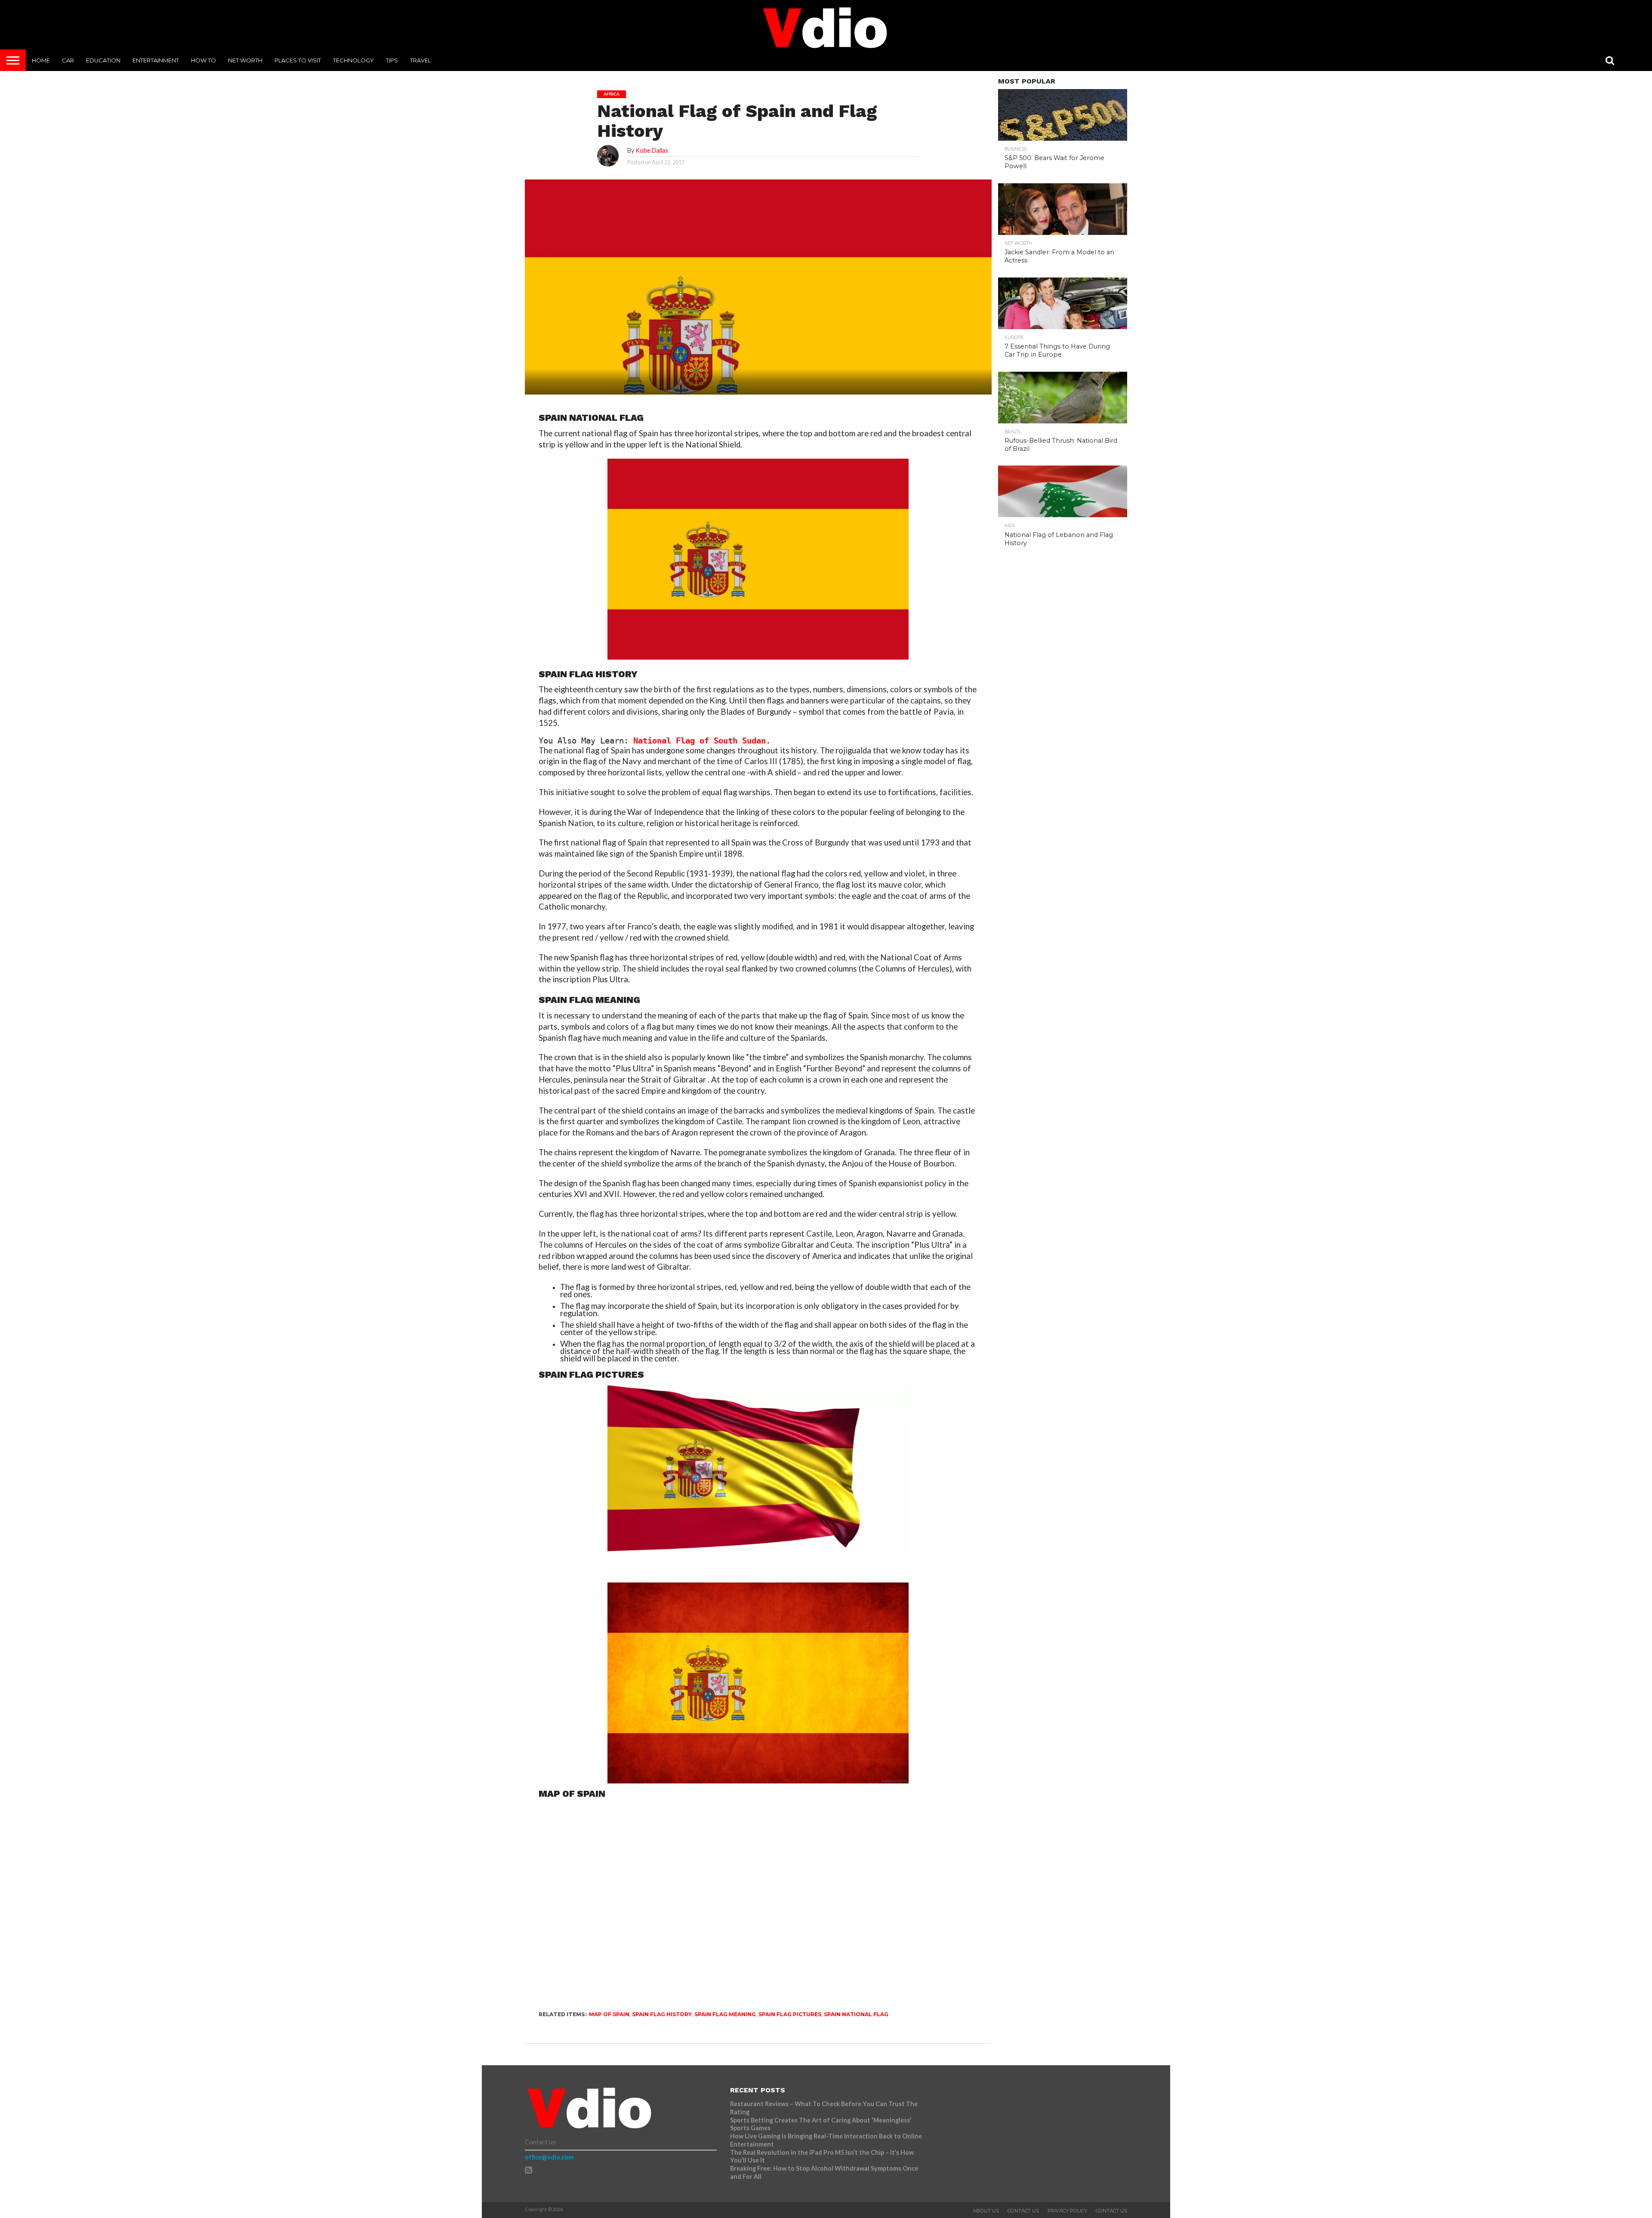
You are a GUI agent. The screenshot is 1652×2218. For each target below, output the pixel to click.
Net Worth (245, 60)
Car (68, 60)
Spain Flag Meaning (725, 2014)
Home (41, 60)
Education (103, 60)
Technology (353, 60)
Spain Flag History (662, 2014)
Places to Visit (298, 60)
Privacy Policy (1067, 2211)
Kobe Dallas (652, 150)
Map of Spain (609, 2014)
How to (203, 60)
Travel (421, 60)
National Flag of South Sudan (700, 741)
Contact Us (1023, 2211)
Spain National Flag (856, 2014)
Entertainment (156, 60)
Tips (392, 60)
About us (986, 2211)
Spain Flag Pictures (790, 2014)
